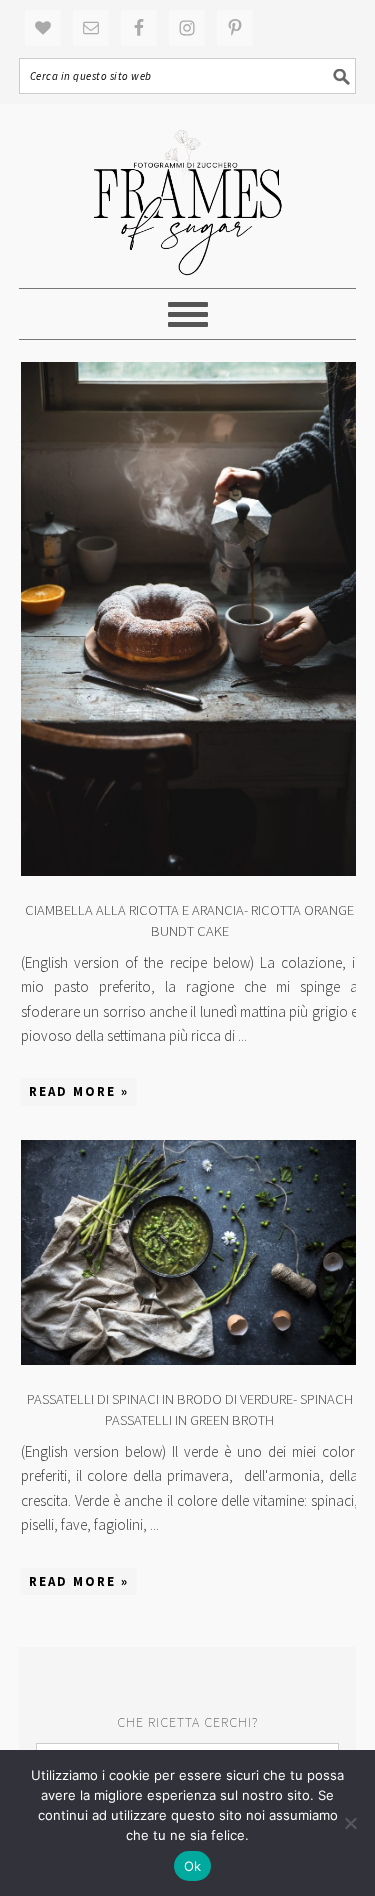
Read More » (79, 1091)
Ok (193, 1866)
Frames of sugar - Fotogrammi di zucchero (188, 196)
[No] (350, 1823)
